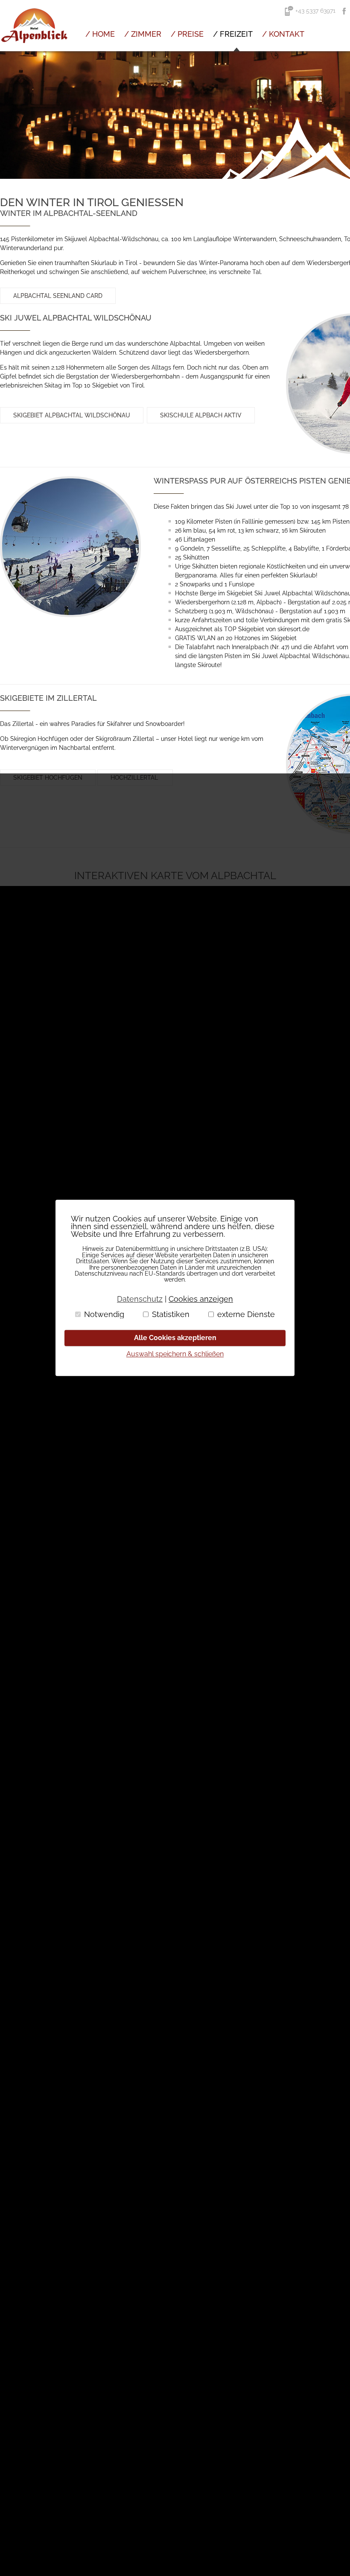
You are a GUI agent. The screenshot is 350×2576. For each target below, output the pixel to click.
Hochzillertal (135, 778)
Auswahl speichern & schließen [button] (175, 1354)
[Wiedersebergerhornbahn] (70, 547)
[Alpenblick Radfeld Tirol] (34, 49)
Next (339, 115)
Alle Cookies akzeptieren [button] (175, 1338)
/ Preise (187, 34)
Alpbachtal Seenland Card (58, 296)
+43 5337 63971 (315, 11)
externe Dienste (246, 1314)
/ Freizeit (233, 34)
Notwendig (104, 1314)
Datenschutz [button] (140, 1299)
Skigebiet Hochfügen (48, 778)
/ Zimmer (143, 34)
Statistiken (171, 1314)
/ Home (100, 34)
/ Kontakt (283, 34)
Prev (11, 115)
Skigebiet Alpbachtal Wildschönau (72, 415)
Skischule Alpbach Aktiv (201, 415)
